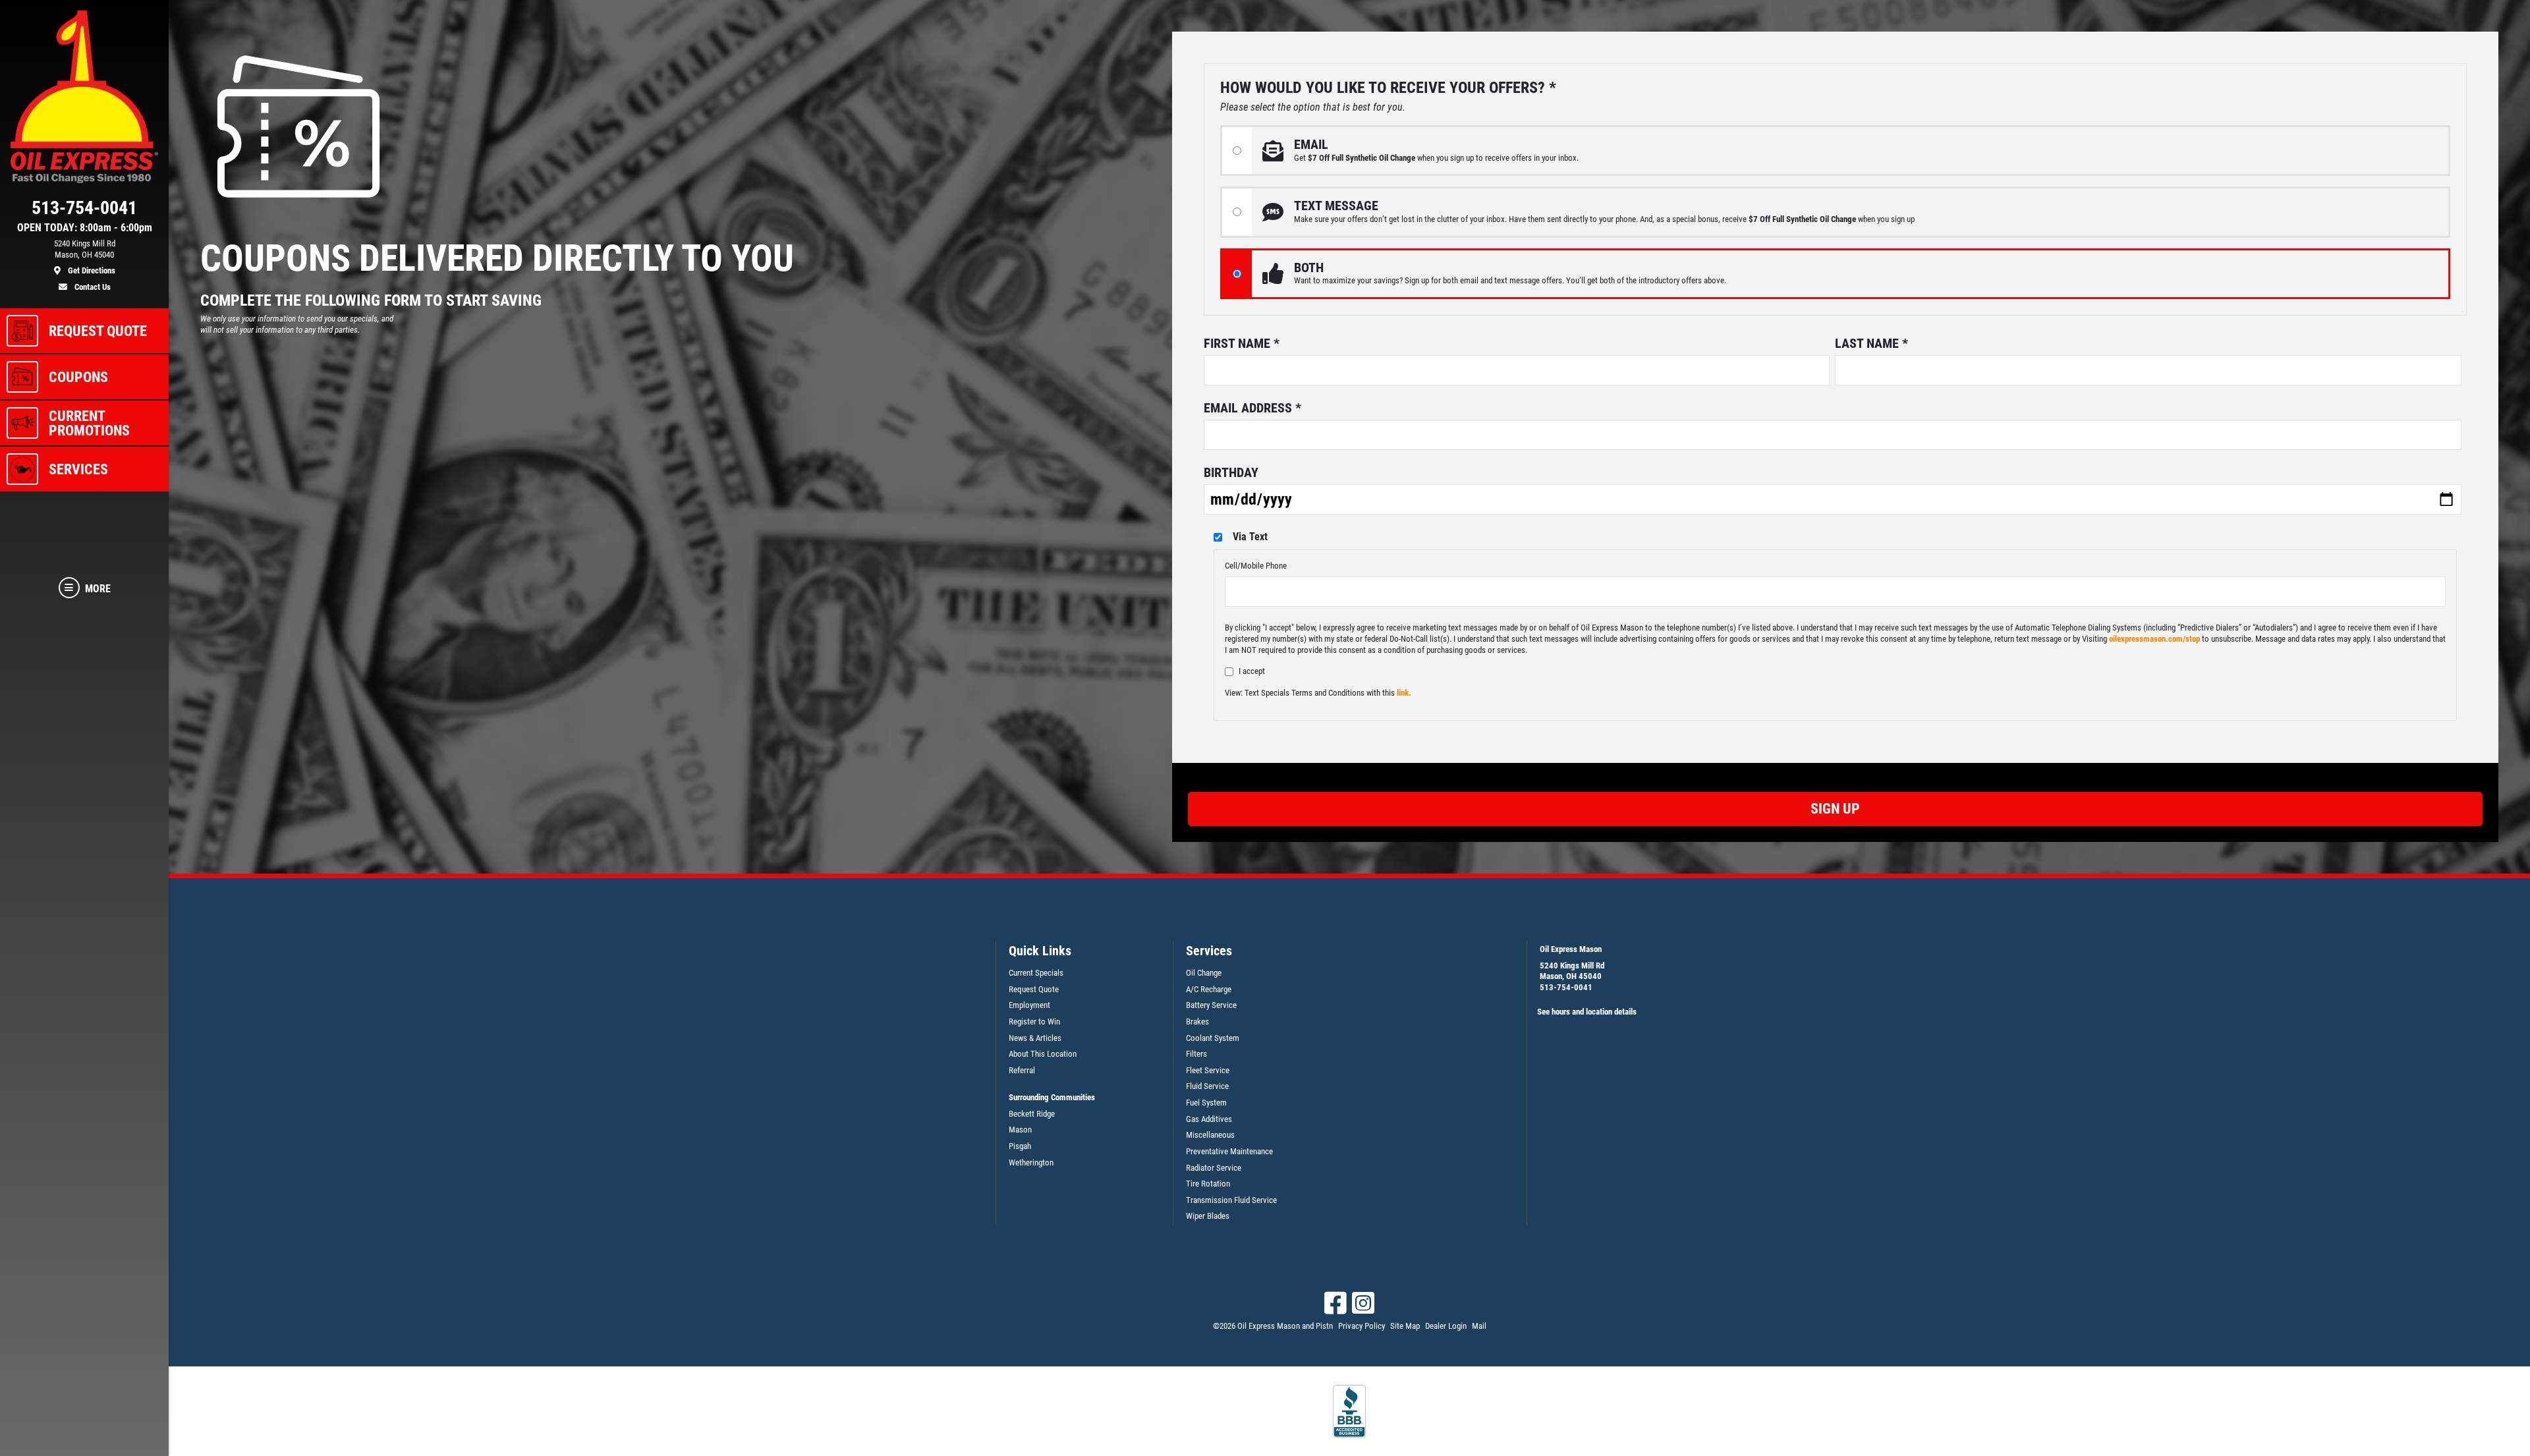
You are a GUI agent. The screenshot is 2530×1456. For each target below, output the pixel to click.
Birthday (1231, 472)
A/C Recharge (1209, 989)
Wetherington (1031, 1162)
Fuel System (1206, 1103)
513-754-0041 (1566, 987)
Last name (1871, 343)
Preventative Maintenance (1229, 1151)
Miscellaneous (1210, 1135)
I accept (1252, 671)
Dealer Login (1446, 1326)
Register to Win (1034, 1022)
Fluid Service (1207, 1086)
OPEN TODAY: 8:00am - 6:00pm (85, 228)
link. (1404, 693)
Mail (1479, 1326)
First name (1242, 343)
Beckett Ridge (1032, 1114)
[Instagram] (1363, 1303)
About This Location (1043, 1054)
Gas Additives (1209, 1119)
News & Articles (1035, 1038)
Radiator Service (1214, 1168)
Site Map (1405, 1326)
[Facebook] (1335, 1303)
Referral (1022, 1070)
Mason (1020, 1130)
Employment (1029, 1005)
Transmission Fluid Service (1231, 1200)
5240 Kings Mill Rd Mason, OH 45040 (1572, 971)
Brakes (1197, 1022)
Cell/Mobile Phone (1256, 566)
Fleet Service (1208, 1070)
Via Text (1250, 537)
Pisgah (1020, 1146)
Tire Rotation (1208, 1184)
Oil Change (1204, 973)
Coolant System (1213, 1038)
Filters (1196, 1054)
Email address (1252, 408)
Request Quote (1034, 989)
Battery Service (1211, 1005)
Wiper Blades (1208, 1216)
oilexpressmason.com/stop (2154, 639)
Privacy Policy (1362, 1326)
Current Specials (1036, 973)
